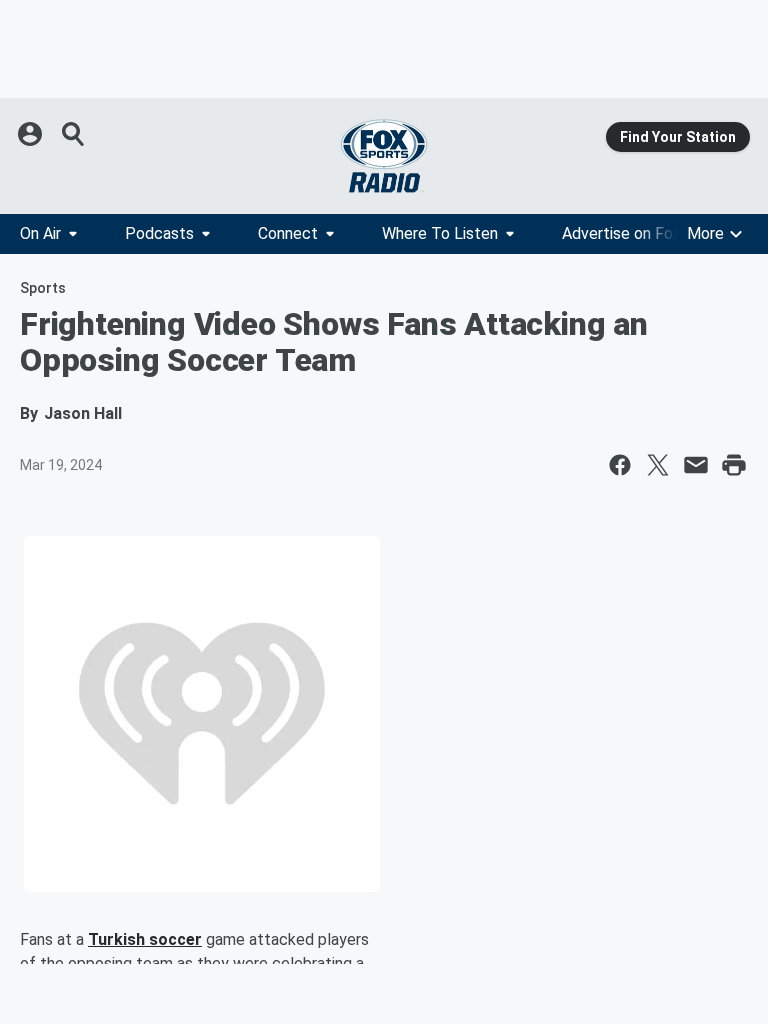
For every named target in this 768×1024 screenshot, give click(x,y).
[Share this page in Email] (696, 465)
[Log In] (32, 134)
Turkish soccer (145, 939)
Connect (288, 233)
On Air (40, 233)
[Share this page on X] (658, 465)
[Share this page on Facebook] (620, 465)
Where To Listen (440, 233)
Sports (43, 288)
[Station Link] (384, 156)
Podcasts (159, 233)
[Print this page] (734, 465)
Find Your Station (678, 137)
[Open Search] (74, 134)
